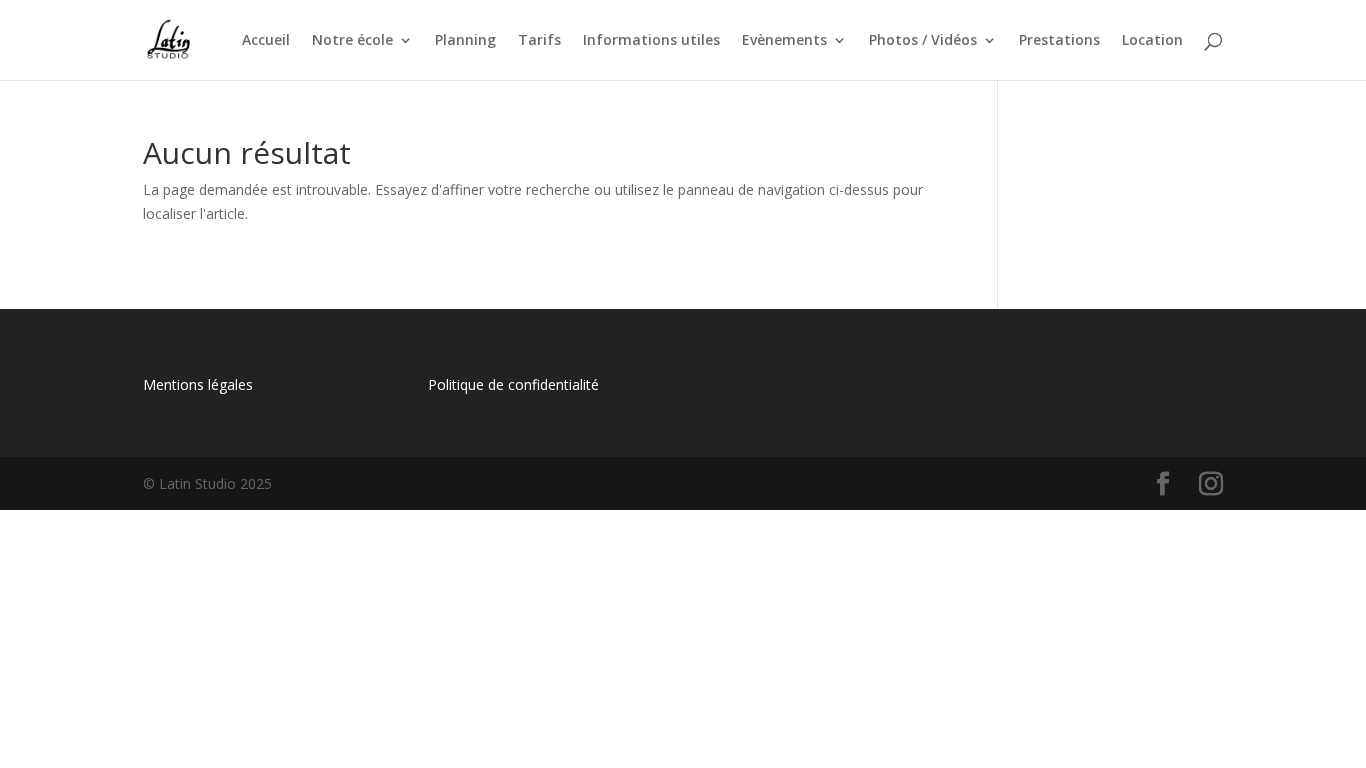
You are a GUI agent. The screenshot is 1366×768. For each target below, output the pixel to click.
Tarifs (539, 41)
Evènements (784, 41)
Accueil (266, 41)
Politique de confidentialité (513, 384)
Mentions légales (198, 384)
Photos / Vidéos (923, 41)
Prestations (1059, 41)
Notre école (352, 41)
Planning (465, 41)
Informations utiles (651, 41)
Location (1152, 41)
